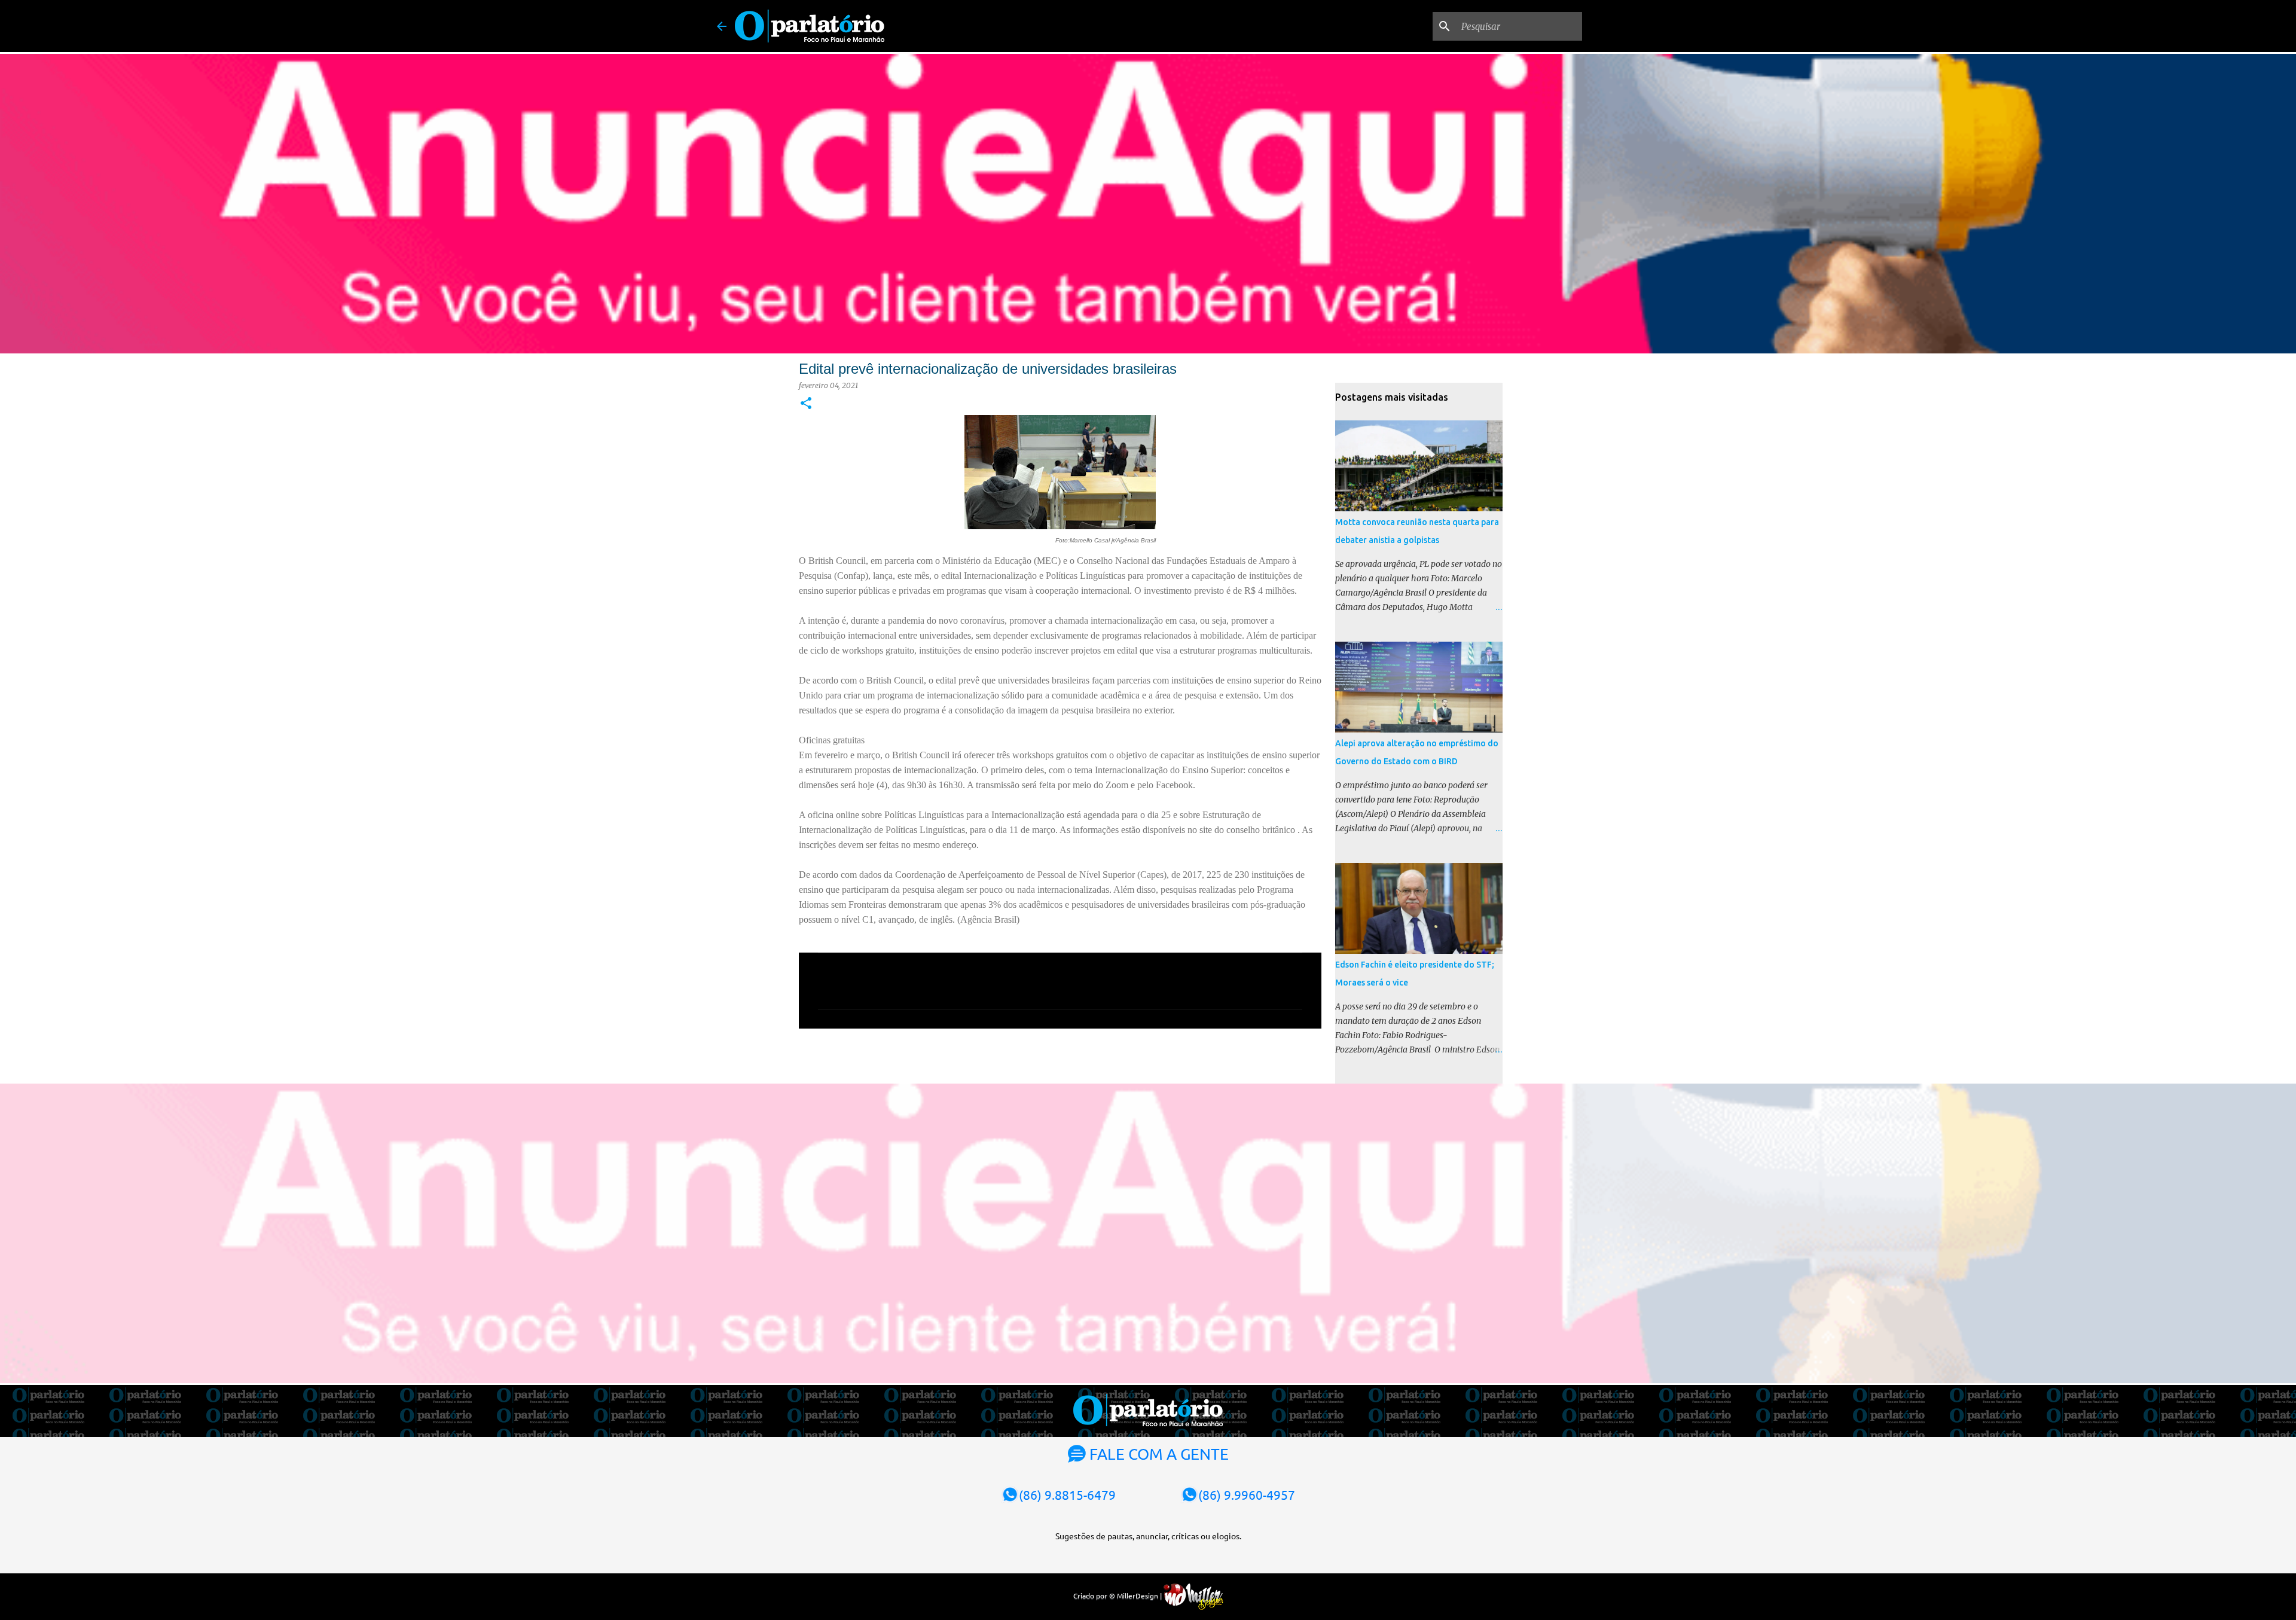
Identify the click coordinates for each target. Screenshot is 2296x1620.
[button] (806, 404)
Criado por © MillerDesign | (1118, 1595)
